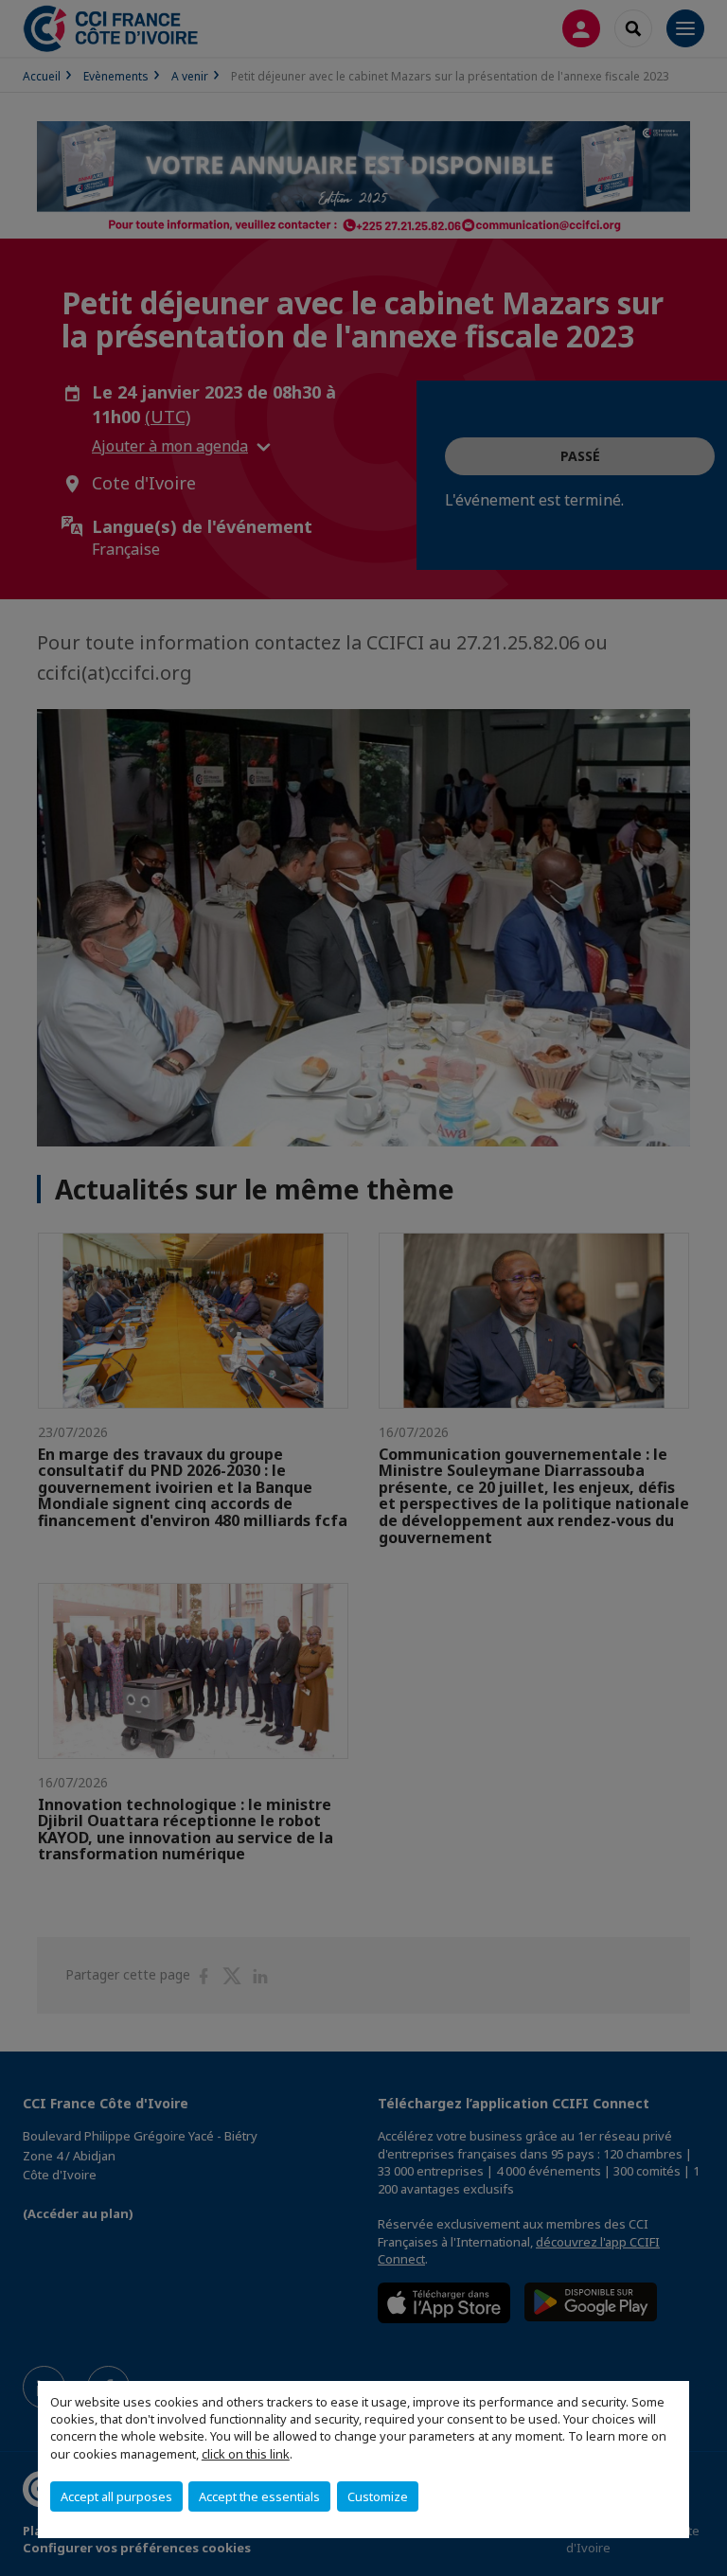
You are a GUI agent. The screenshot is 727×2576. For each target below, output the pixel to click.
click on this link (246, 2454)
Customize (378, 2496)
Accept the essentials (259, 2496)
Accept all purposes (116, 2496)
